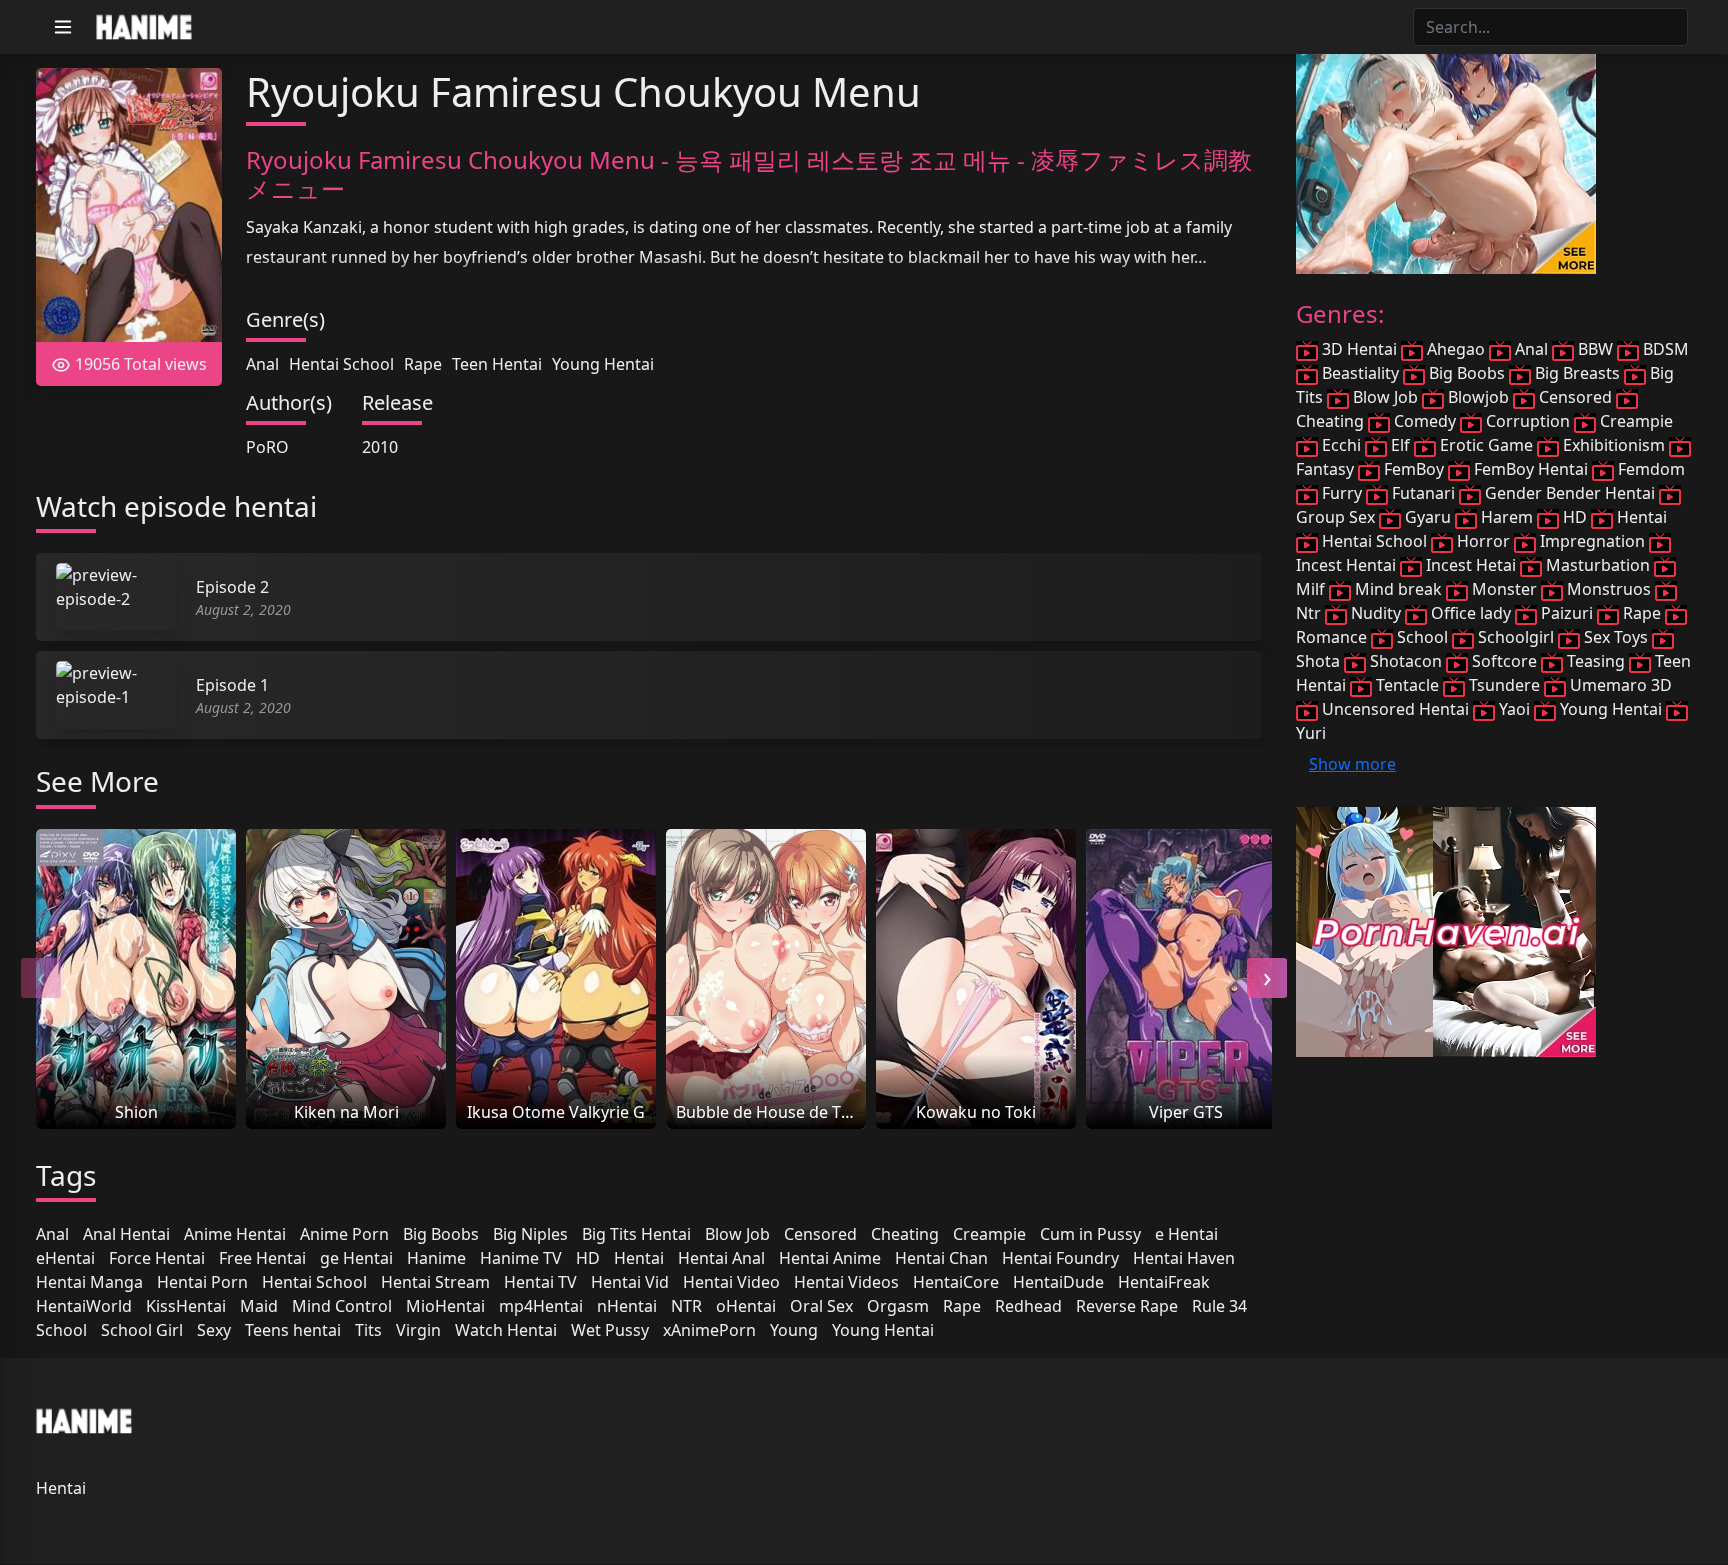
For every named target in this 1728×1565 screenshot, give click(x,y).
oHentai (746, 1306)
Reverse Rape (1127, 1306)
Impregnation (1592, 541)
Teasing (1596, 661)
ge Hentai (356, 1258)
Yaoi (1514, 709)
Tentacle (1407, 685)
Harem (1507, 517)
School (61, 1330)
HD (588, 1258)
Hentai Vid (630, 1282)
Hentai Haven (1184, 1258)
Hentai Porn (202, 1282)
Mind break (1398, 589)
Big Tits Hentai (636, 1234)
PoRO (267, 447)
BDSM (1664, 349)
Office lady (1471, 613)
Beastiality (1360, 373)
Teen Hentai (497, 364)
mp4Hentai (541, 1306)
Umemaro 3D (1619, 685)
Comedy (1425, 421)
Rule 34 (1219, 1306)
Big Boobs (441, 1234)
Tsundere (1504, 685)
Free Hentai (262, 1258)
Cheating (905, 1234)
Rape (423, 364)
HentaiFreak (1164, 1282)
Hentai (639, 1258)
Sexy (214, 1330)
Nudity (1376, 613)
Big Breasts (1577, 373)
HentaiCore (956, 1282)
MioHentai (445, 1306)
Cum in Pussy (1090, 1234)
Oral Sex (821, 1306)
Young (794, 1330)
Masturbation (1598, 565)
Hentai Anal (721, 1258)
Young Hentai (603, 364)
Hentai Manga (89, 1282)
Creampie (989, 1234)
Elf (1400, 445)
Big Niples (530, 1234)
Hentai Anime (830, 1258)
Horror (1483, 541)
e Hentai (1186, 1234)
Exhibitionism (1614, 445)
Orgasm (898, 1306)
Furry (1342, 493)
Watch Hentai (506, 1330)
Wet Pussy (610, 1330)
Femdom (1649, 469)
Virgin (418, 1330)
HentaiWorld (84, 1306)
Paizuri (1567, 613)
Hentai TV (540, 1282)
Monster (1504, 589)
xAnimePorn (709, 1330)
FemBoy (1414, 469)
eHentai (65, 1258)
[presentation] (41, 978)
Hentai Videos (846, 1282)
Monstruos (1609, 589)
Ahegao (1456, 349)
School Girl (142, 1330)
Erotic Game (1486, 445)
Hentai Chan (941, 1258)
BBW (1595, 349)
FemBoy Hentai (1531, 469)
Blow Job (737, 1234)
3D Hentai (1359, 349)
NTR (686, 1306)
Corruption (1528, 421)
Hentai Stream (435, 1282)
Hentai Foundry (1060, 1258)
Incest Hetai (1471, 565)
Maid (259, 1306)
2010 (380, 447)
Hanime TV (521, 1258)
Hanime (436, 1258)
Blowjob (1478, 397)
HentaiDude (1058, 1282)
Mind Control (342, 1306)
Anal (262, 364)
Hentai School (341, 364)
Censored (820, 1234)
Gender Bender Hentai (1570, 493)
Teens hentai (293, 1330)
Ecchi (1341, 445)
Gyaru (1428, 517)
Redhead (1028, 1306)
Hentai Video (731, 1282)
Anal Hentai (126, 1234)
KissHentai (186, 1306)
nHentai (627, 1306)
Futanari (1423, 493)
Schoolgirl (1516, 637)
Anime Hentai (235, 1234)
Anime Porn (344, 1234)
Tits (368, 1330)
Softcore (1504, 661)
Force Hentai (157, 1258)
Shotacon (1406, 661)
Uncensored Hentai (1395, 709)
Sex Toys (1616, 637)
